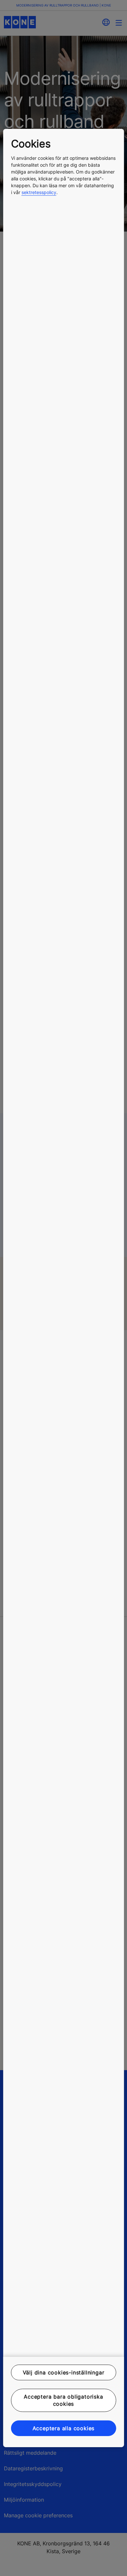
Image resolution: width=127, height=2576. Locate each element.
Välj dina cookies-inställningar (64, 2372)
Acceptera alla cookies (64, 2428)
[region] (64, 1288)
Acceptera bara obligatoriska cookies (63, 2400)
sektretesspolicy (39, 192)
